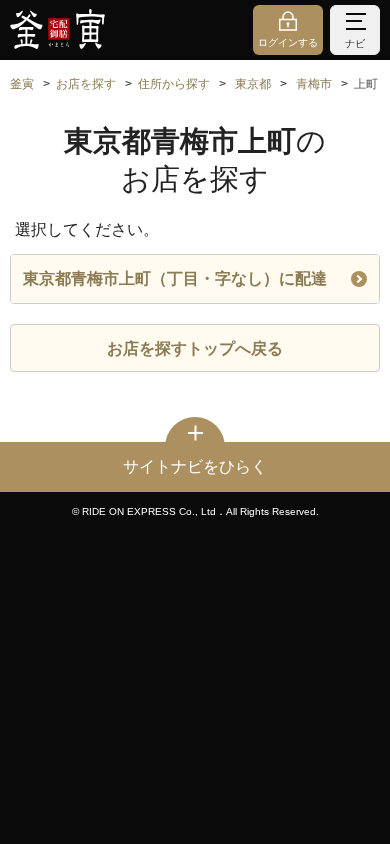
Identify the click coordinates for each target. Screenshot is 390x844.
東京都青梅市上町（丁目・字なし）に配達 (175, 278)
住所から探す (174, 84)
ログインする (288, 42)
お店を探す (86, 84)
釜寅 (22, 84)
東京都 (253, 84)
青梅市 (314, 84)
